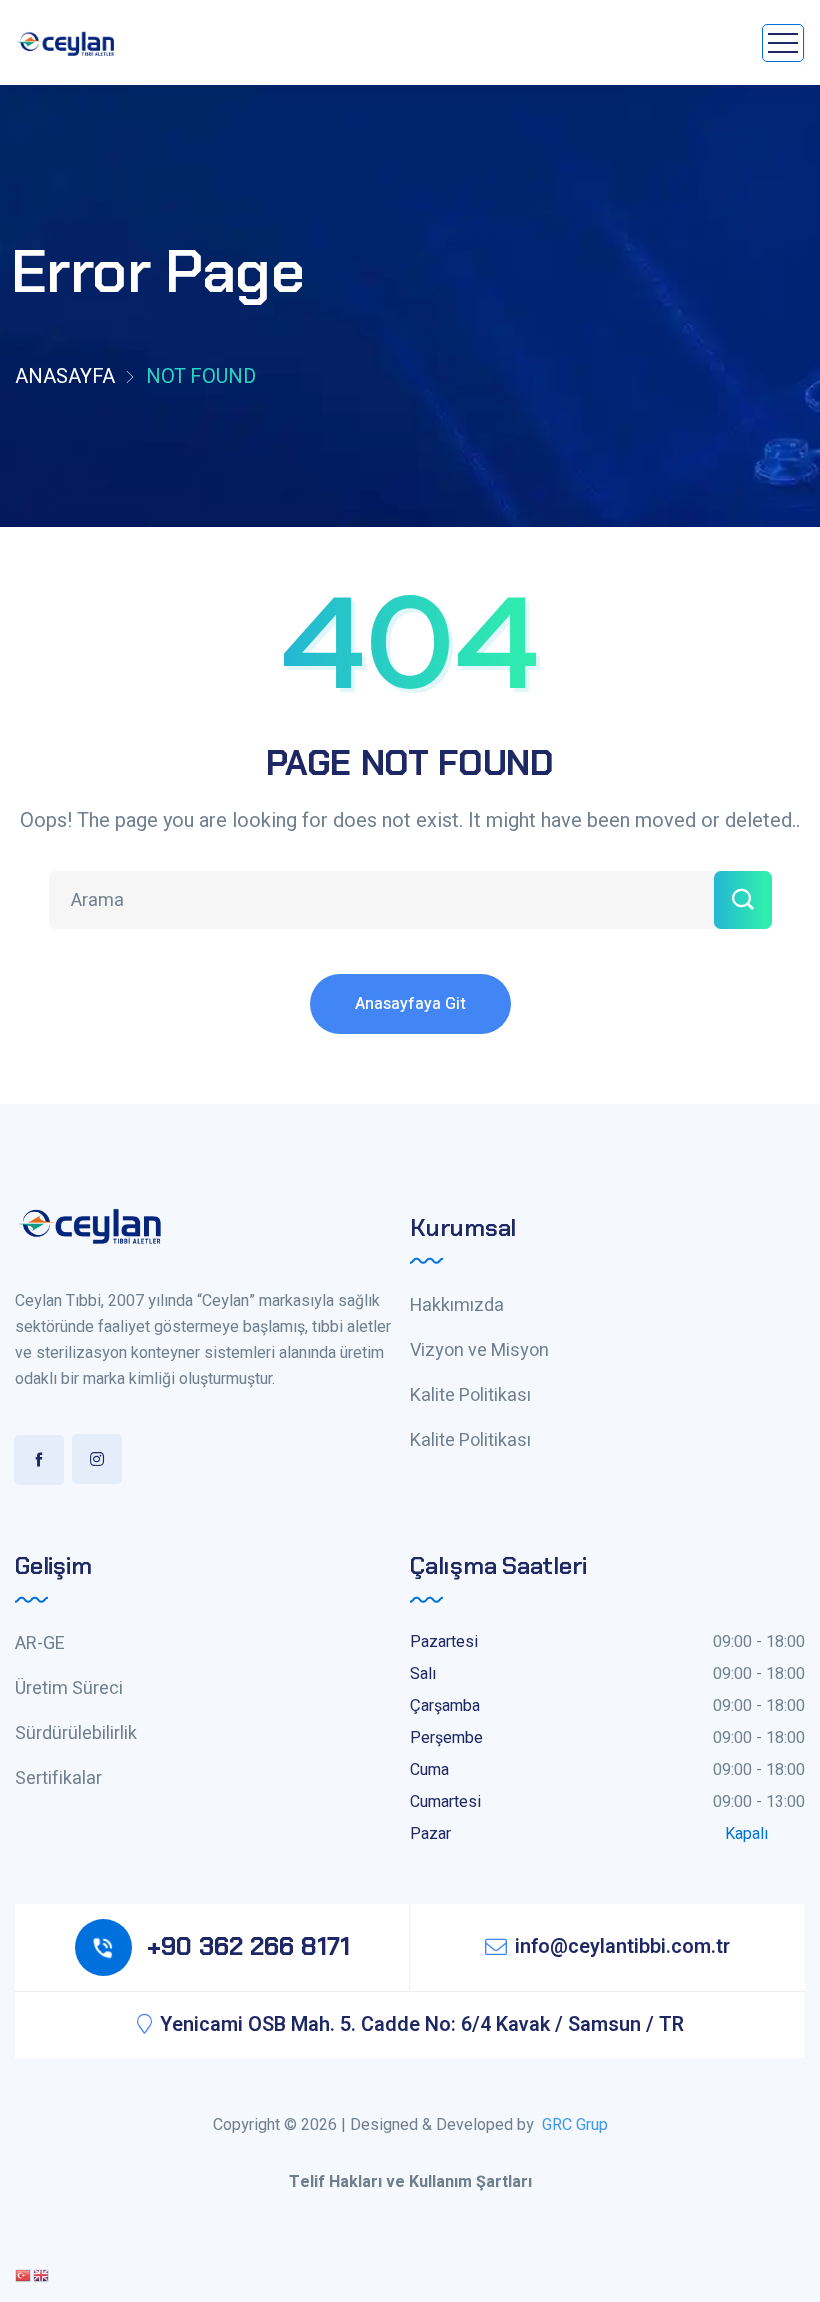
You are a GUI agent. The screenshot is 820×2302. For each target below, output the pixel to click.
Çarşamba (445, 1706)
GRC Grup (575, 2125)
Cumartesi (445, 1802)
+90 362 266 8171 (248, 1946)
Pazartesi (444, 1642)
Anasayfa (65, 376)
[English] (42, 2275)
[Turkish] (24, 2275)
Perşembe (446, 1738)
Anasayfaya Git (410, 1004)
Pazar (430, 1834)
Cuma (429, 1770)
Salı (423, 1674)
